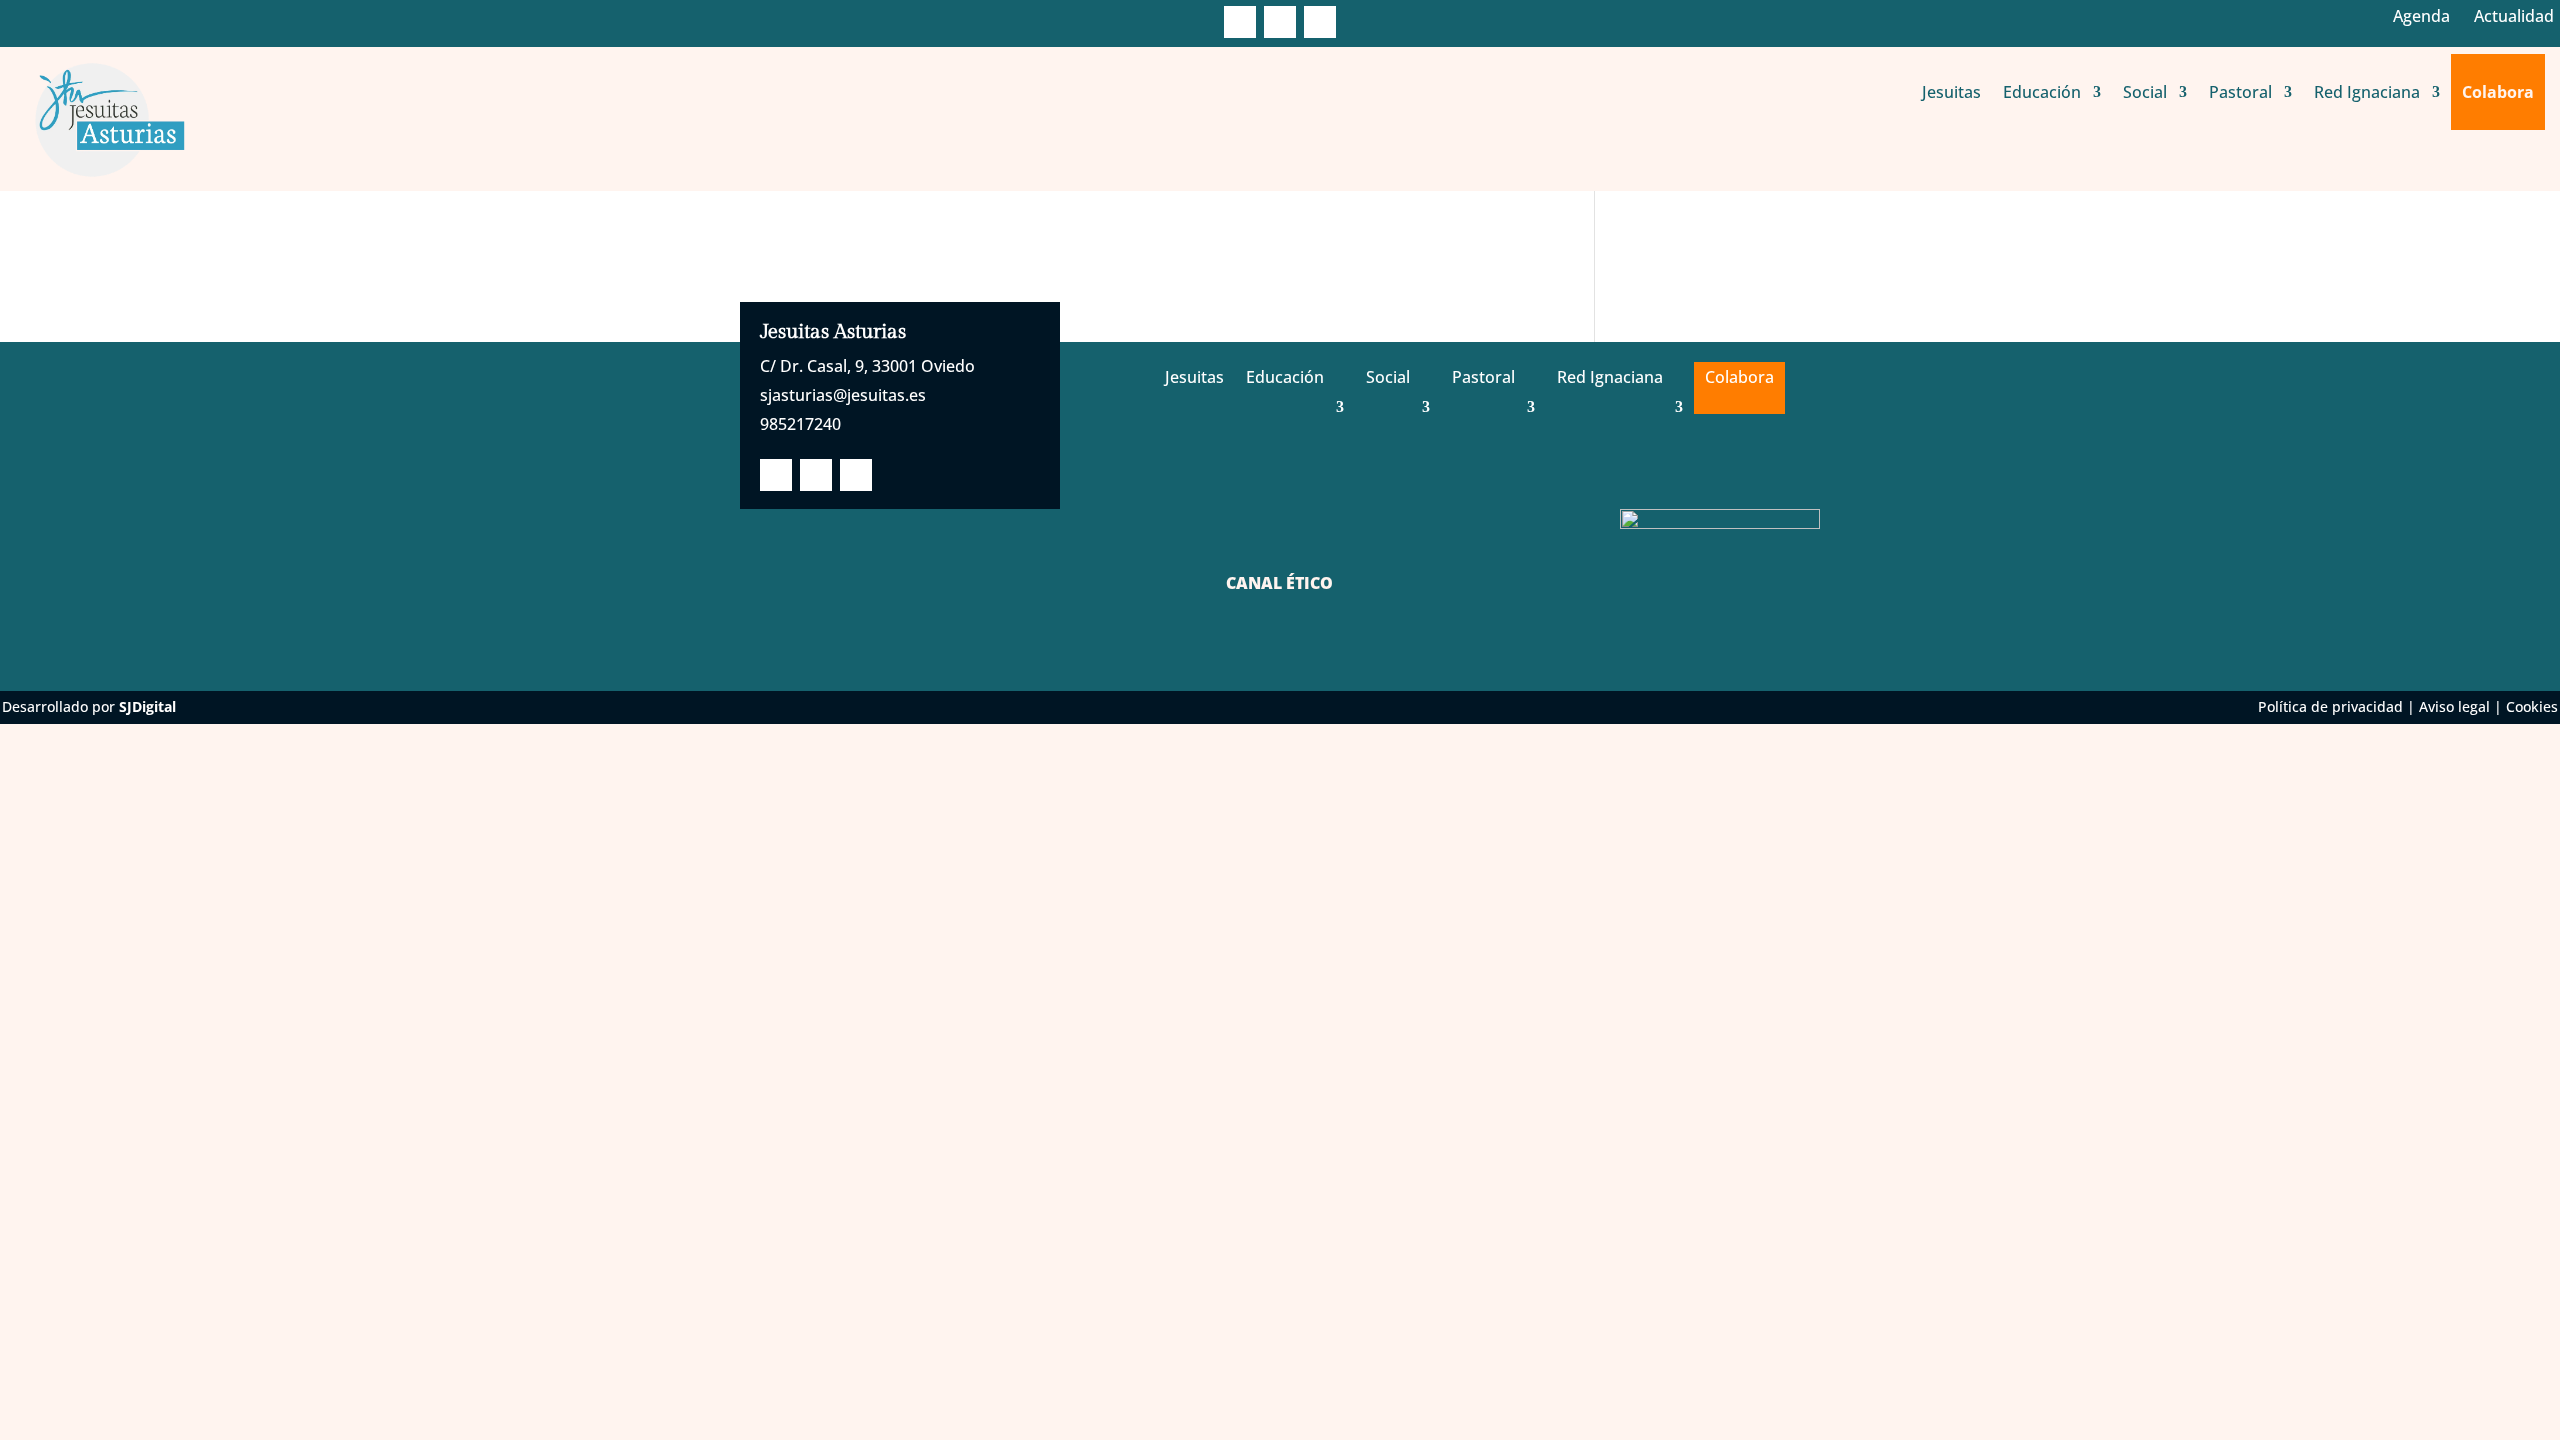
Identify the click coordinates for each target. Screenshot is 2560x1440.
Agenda (2421, 16)
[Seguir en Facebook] (1240, 22)
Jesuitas (1951, 92)
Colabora (2498, 92)
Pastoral (2240, 92)
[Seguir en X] (1280, 22)
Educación (2042, 92)
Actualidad (2514, 16)
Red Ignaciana (2367, 92)
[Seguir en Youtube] (1320, 22)
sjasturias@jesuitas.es (843, 395)
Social (2145, 92)
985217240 (800, 424)
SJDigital (147, 706)
